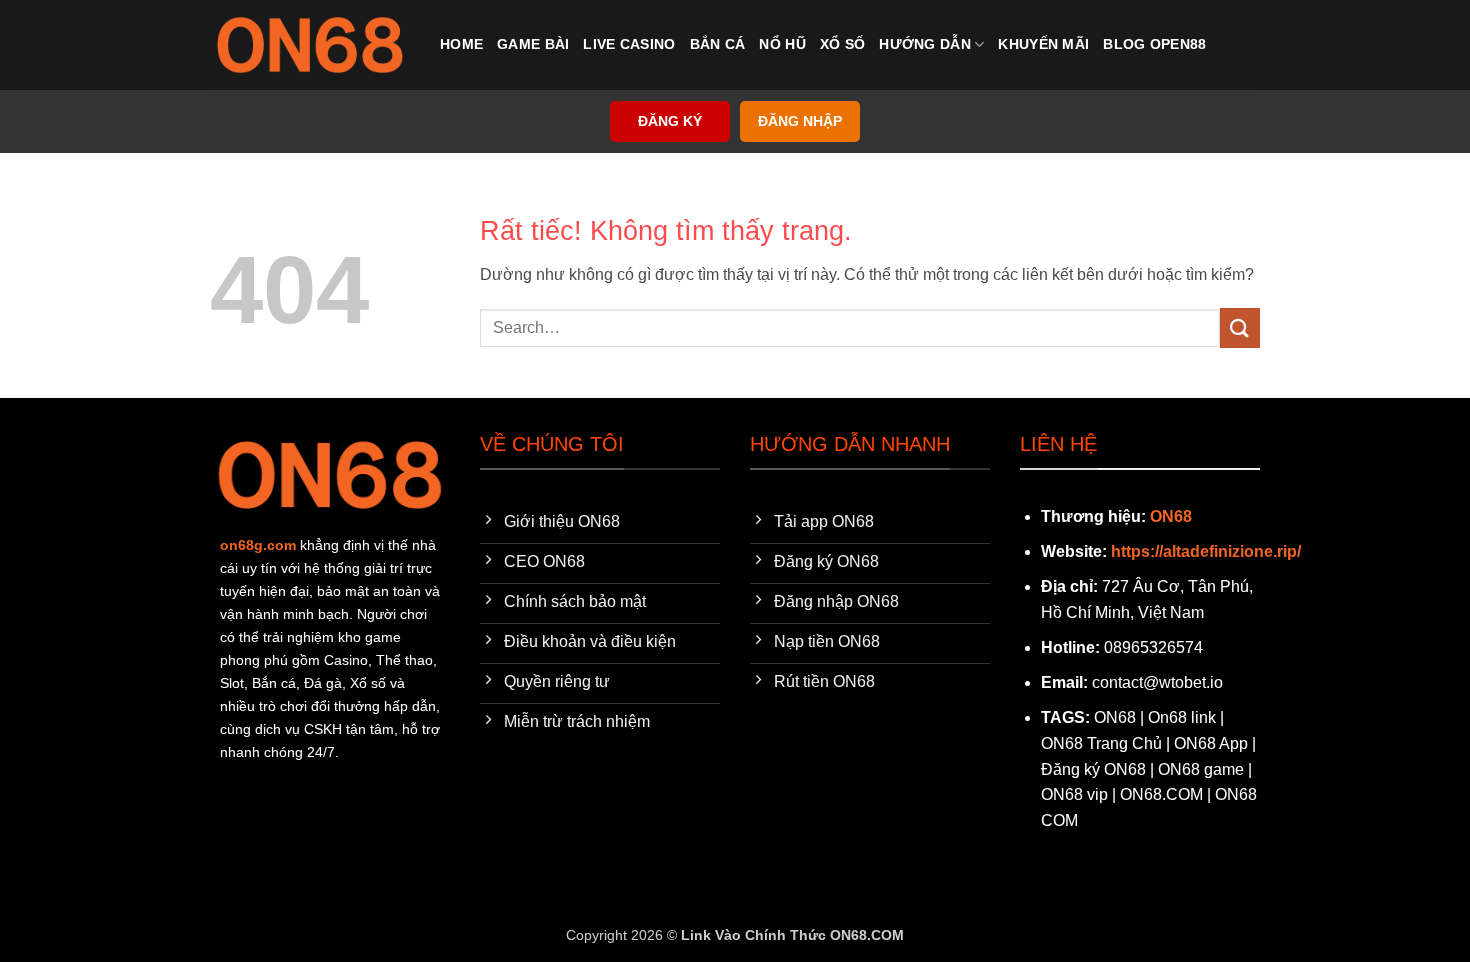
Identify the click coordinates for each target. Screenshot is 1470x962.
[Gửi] (1240, 327)
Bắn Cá (718, 44)
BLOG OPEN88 (1154, 44)
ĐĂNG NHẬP (800, 121)
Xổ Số (842, 44)
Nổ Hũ (782, 44)
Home (461, 44)
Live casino (629, 44)
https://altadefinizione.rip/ (1206, 551)
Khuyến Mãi (1043, 44)
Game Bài (533, 44)
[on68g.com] (310, 45)
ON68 (1171, 516)
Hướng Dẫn (925, 44)
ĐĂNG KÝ (670, 121)
